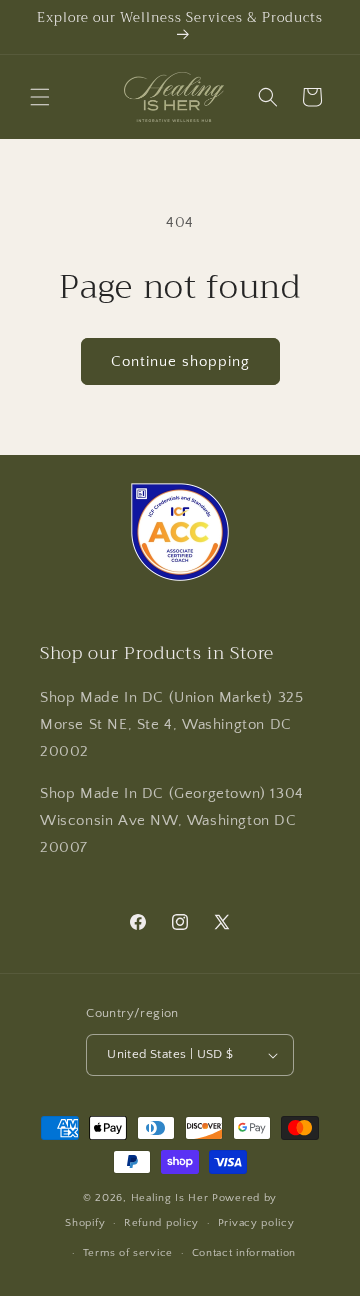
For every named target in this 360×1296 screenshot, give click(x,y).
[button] (40, 97)
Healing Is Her (172, 1198)
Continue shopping (180, 361)
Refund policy (161, 1223)
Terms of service (128, 1253)
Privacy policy (256, 1223)
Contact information (244, 1253)
